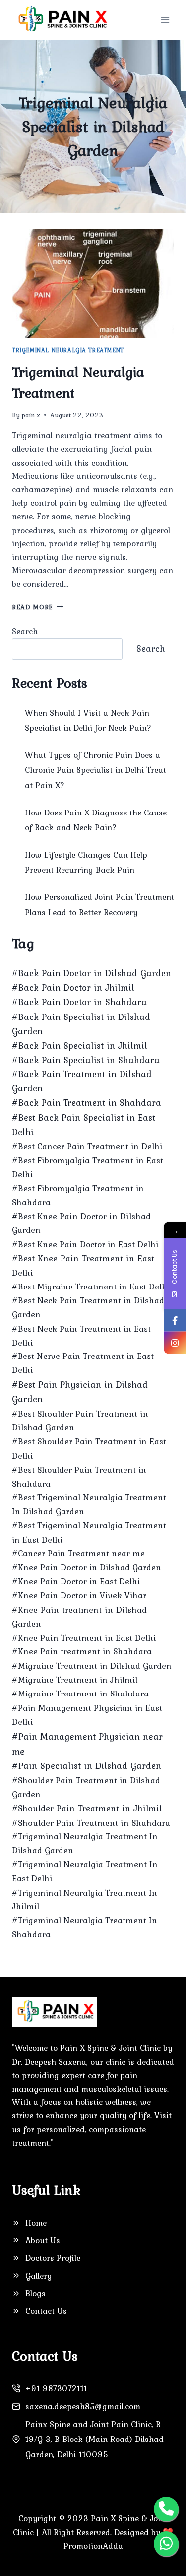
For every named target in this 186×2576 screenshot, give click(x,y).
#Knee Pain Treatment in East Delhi (84, 1638)
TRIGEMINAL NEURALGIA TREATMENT (68, 350)
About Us (43, 2240)
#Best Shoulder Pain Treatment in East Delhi (89, 1448)
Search (25, 631)
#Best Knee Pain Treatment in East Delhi (83, 1265)
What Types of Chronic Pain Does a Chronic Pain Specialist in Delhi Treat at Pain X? (95, 770)
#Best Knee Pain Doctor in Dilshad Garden (81, 1223)
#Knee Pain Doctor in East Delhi (76, 1581)
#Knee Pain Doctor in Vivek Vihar (79, 1595)
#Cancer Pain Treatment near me (78, 1553)
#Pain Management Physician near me (87, 1744)
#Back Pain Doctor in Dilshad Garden (92, 973)
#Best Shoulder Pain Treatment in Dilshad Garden (80, 1421)
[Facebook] (175, 1321)
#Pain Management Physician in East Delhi (87, 1715)
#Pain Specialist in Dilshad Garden (87, 1766)
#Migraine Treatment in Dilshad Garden (92, 1666)
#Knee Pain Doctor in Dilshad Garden (87, 1567)
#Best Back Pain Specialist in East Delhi (84, 1125)
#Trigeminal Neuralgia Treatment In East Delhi (85, 1871)
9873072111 (64, 2388)
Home (36, 2223)
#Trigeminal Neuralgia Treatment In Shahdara (85, 1927)
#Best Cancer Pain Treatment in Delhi (87, 1146)
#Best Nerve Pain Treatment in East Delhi (83, 1363)
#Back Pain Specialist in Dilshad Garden (81, 1024)
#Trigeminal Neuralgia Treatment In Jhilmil (85, 1899)
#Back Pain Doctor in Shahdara (79, 1002)
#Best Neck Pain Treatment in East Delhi (81, 1336)
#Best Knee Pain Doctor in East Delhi (85, 1244)
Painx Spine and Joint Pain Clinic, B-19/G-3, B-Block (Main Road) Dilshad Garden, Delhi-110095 (94, 2439)
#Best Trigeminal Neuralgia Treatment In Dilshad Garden (89, 1504)
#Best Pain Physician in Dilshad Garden (80, 1392)
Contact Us (46, 2311)
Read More (38, 607)
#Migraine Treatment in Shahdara (80, 1694)
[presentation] (93, 283)
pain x (31, 415)
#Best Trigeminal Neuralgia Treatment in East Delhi (89, 1532)
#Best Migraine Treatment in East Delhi (91, 1287)
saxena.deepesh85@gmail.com (83, 2406)
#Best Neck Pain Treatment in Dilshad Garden (88, 1307)
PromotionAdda (93, 2546)
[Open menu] (165, 20)
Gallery (38, 2276)
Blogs (35, 2293)
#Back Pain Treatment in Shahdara (87, 1103)
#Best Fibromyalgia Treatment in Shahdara (78, 1195)
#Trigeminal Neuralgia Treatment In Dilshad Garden (85, 1843)
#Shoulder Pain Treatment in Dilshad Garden (86, 1787)
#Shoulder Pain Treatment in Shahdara (91, 1823)
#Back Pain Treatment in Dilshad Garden (82, 1081)
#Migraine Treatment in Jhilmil (75, 1680)
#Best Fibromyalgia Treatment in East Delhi (88, 1167)
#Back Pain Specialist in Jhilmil (80, 1046)
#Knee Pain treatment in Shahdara (82, 1651)
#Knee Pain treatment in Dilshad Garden (79, 1617)
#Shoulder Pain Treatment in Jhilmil (87, 1808)
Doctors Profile (53, 2258)
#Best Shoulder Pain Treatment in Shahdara (79, 1477)
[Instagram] (175, 1343)
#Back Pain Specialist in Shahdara (86, 1060)
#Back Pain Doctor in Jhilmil (73, 987)
